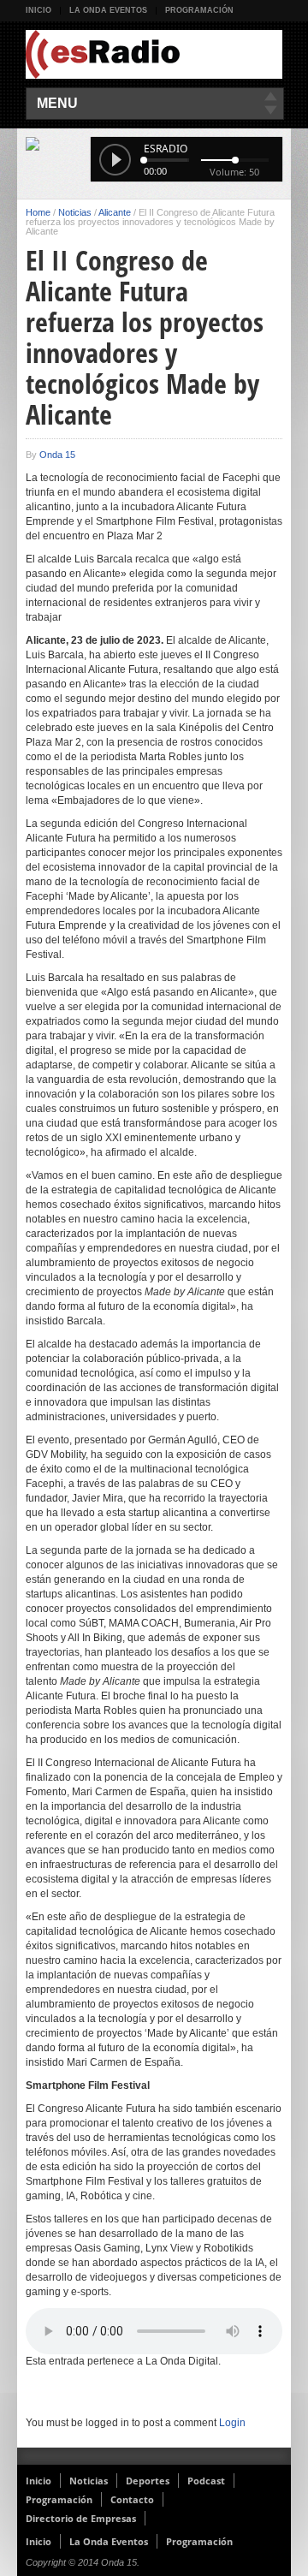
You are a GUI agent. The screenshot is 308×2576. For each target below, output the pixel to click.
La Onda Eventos (108, 10)
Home (38, 212)
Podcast (206, 2481)
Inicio (38, 10)
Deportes (148, 2481)
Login (232, 2423)
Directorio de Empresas (81, 2518)
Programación (199, 10)
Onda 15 (57, 455)
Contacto (132, 2499)
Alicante (115, 212)
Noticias (75, 212)
